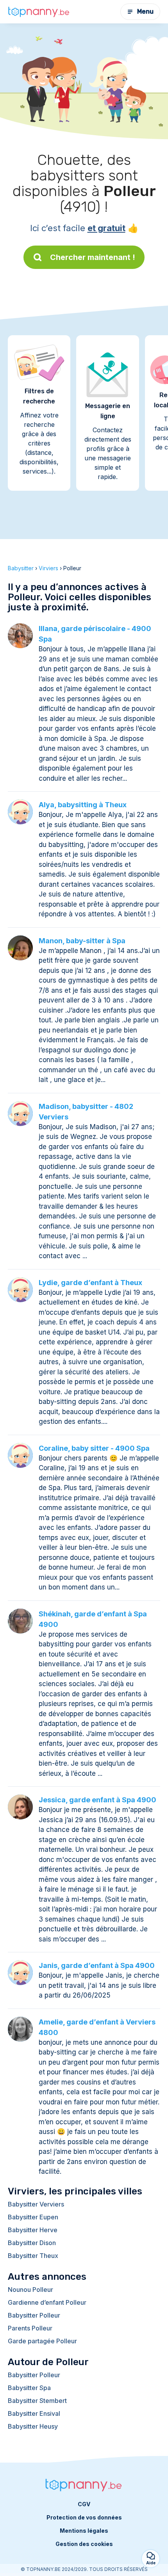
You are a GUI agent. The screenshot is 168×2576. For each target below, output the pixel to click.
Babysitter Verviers (36, 2204)
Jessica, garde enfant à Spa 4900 (97, 1800)
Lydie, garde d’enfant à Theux (90, 1283)
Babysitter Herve (33, 2230)
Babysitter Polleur (34, 2315)
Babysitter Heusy (33, 2426)
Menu (145, 11)
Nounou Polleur (30, 2290)
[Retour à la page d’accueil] (39, 11)
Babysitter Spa (29, 2388)
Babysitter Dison (32, 2243)
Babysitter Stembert (37, 2401)
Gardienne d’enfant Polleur (47, 2302)
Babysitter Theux (33, 2256)
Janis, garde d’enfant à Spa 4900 (97, 1965)
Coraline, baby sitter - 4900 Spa (94, 1448)
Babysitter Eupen (33, 2217)
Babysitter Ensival (34, 2413)
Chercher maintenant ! (93, 257)
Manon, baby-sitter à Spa (82, 941)
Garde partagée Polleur (42, 2341)
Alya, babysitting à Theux (83, 805)
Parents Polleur (30, 2328)
